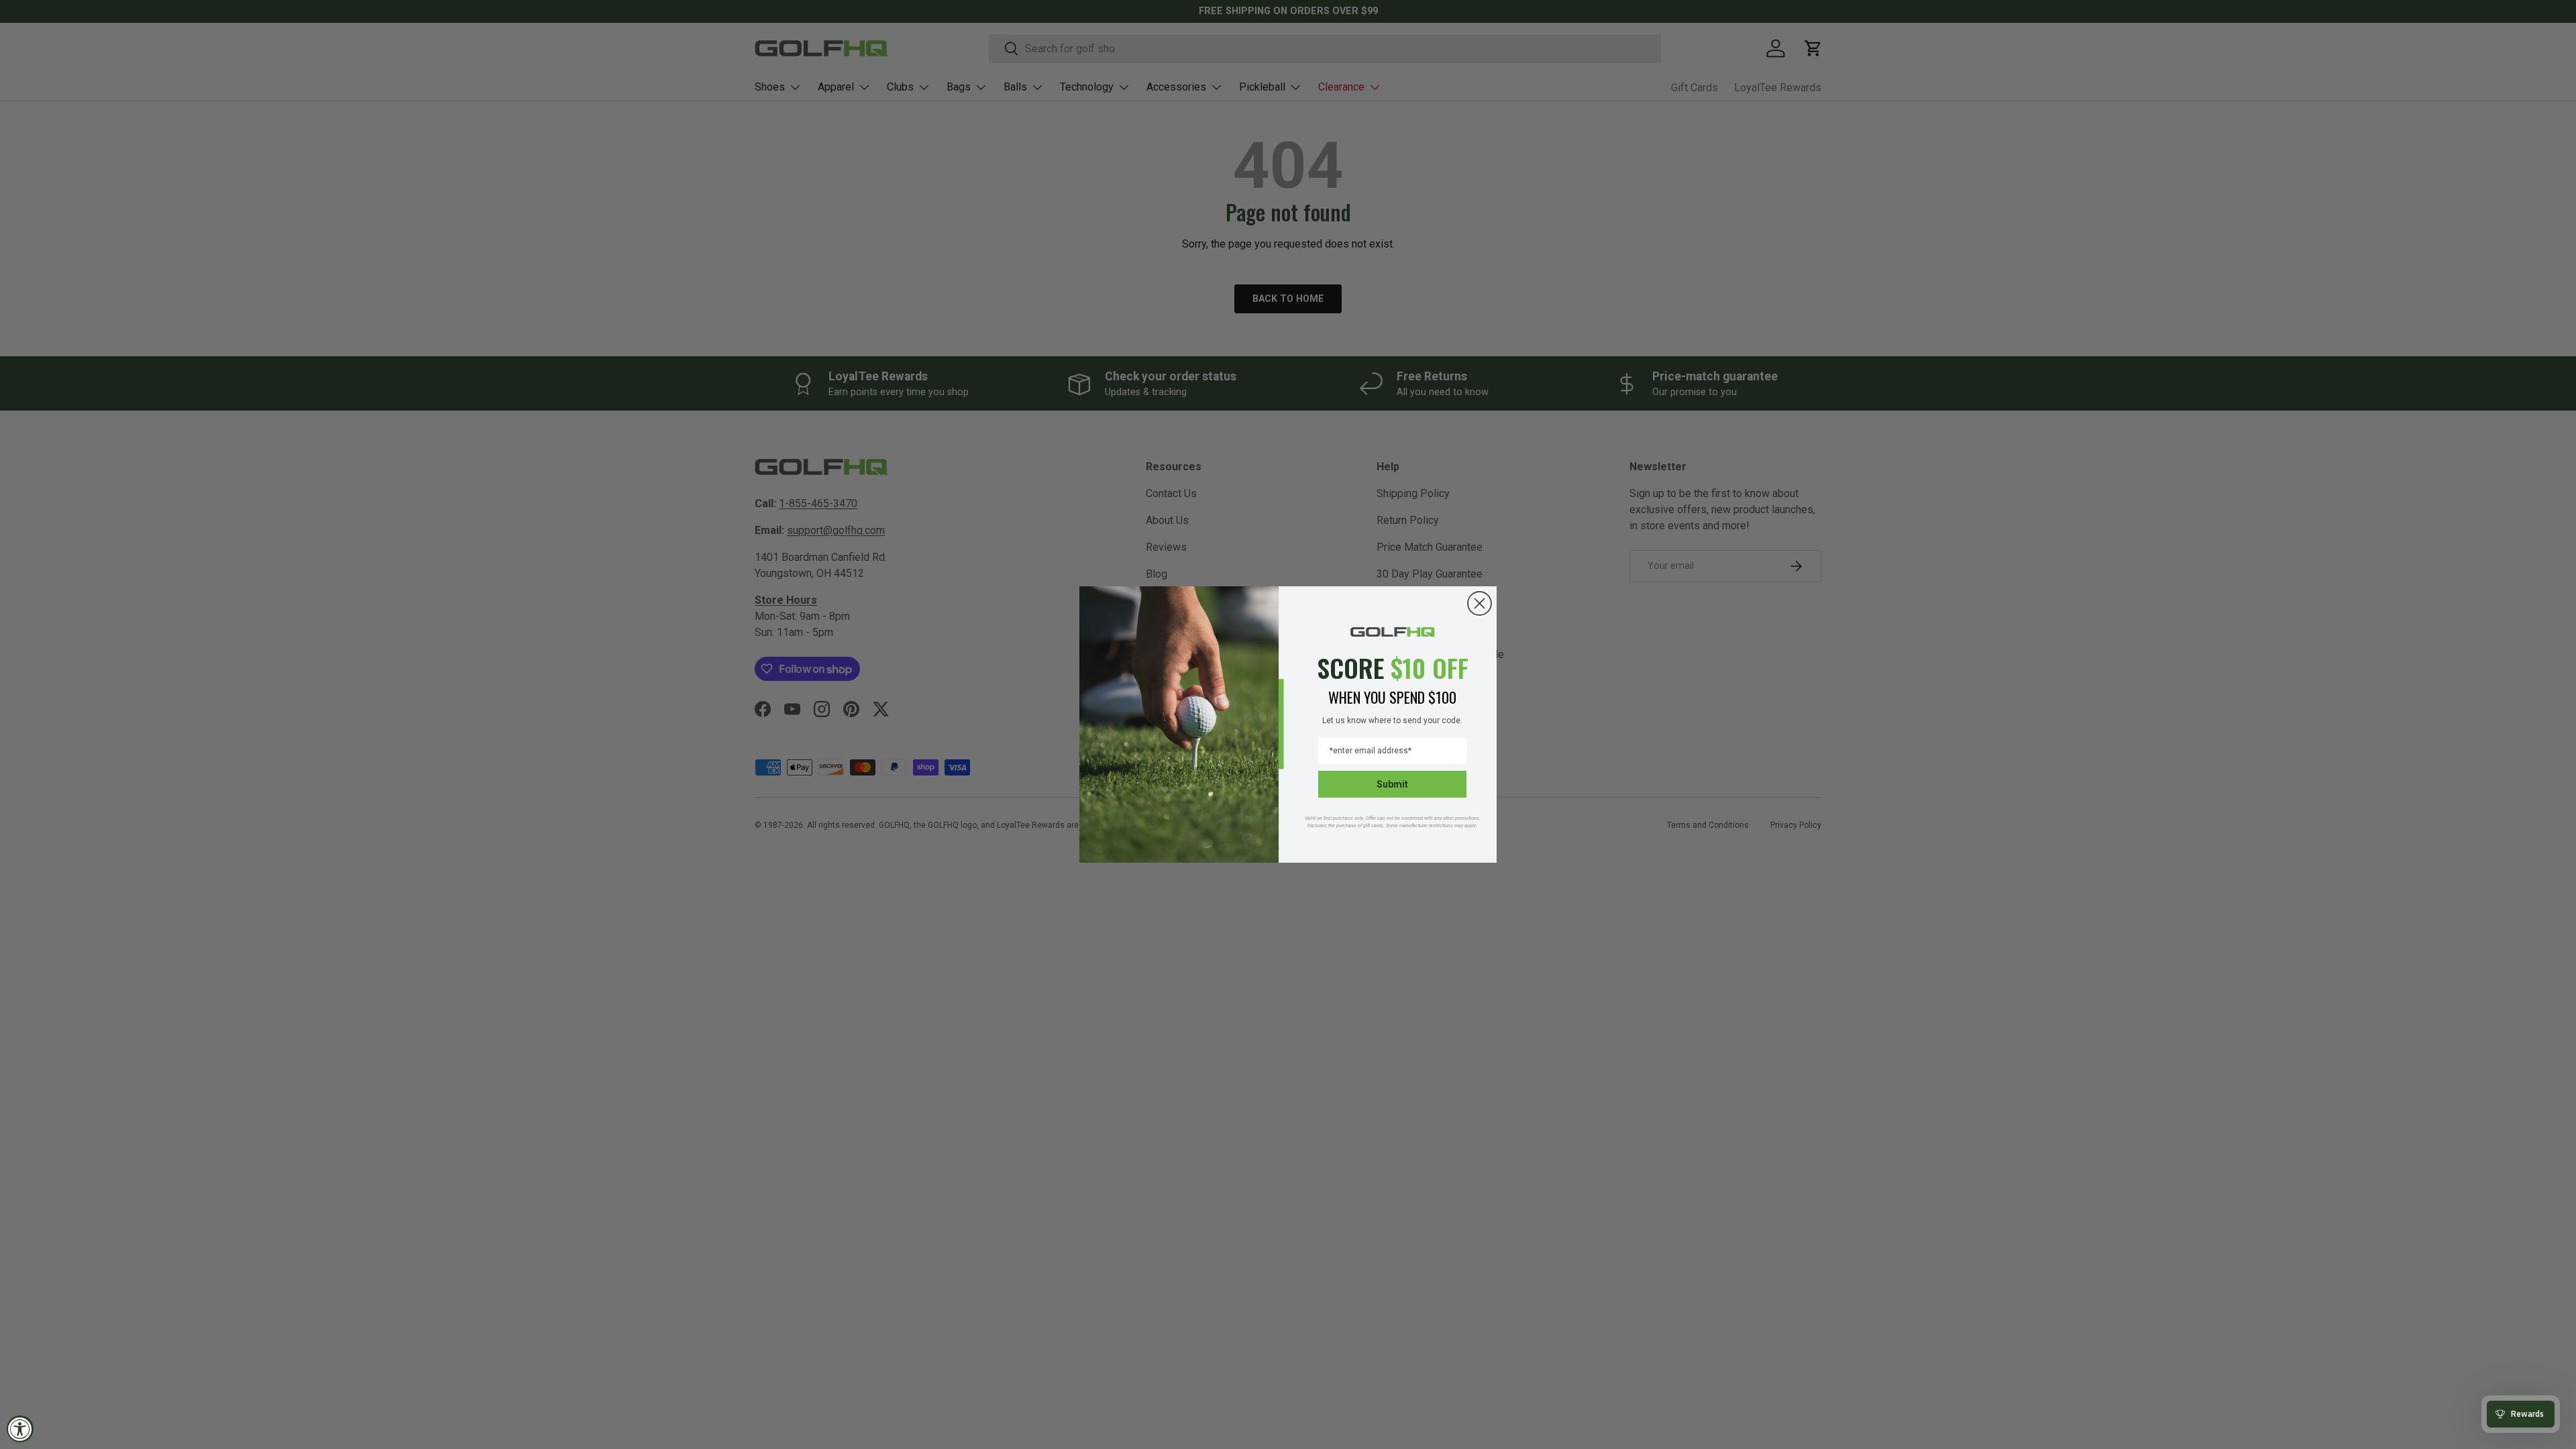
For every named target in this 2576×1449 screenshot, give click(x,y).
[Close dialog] (1480, 603)
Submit (1392, 784)
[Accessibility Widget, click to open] (20, 1429)
